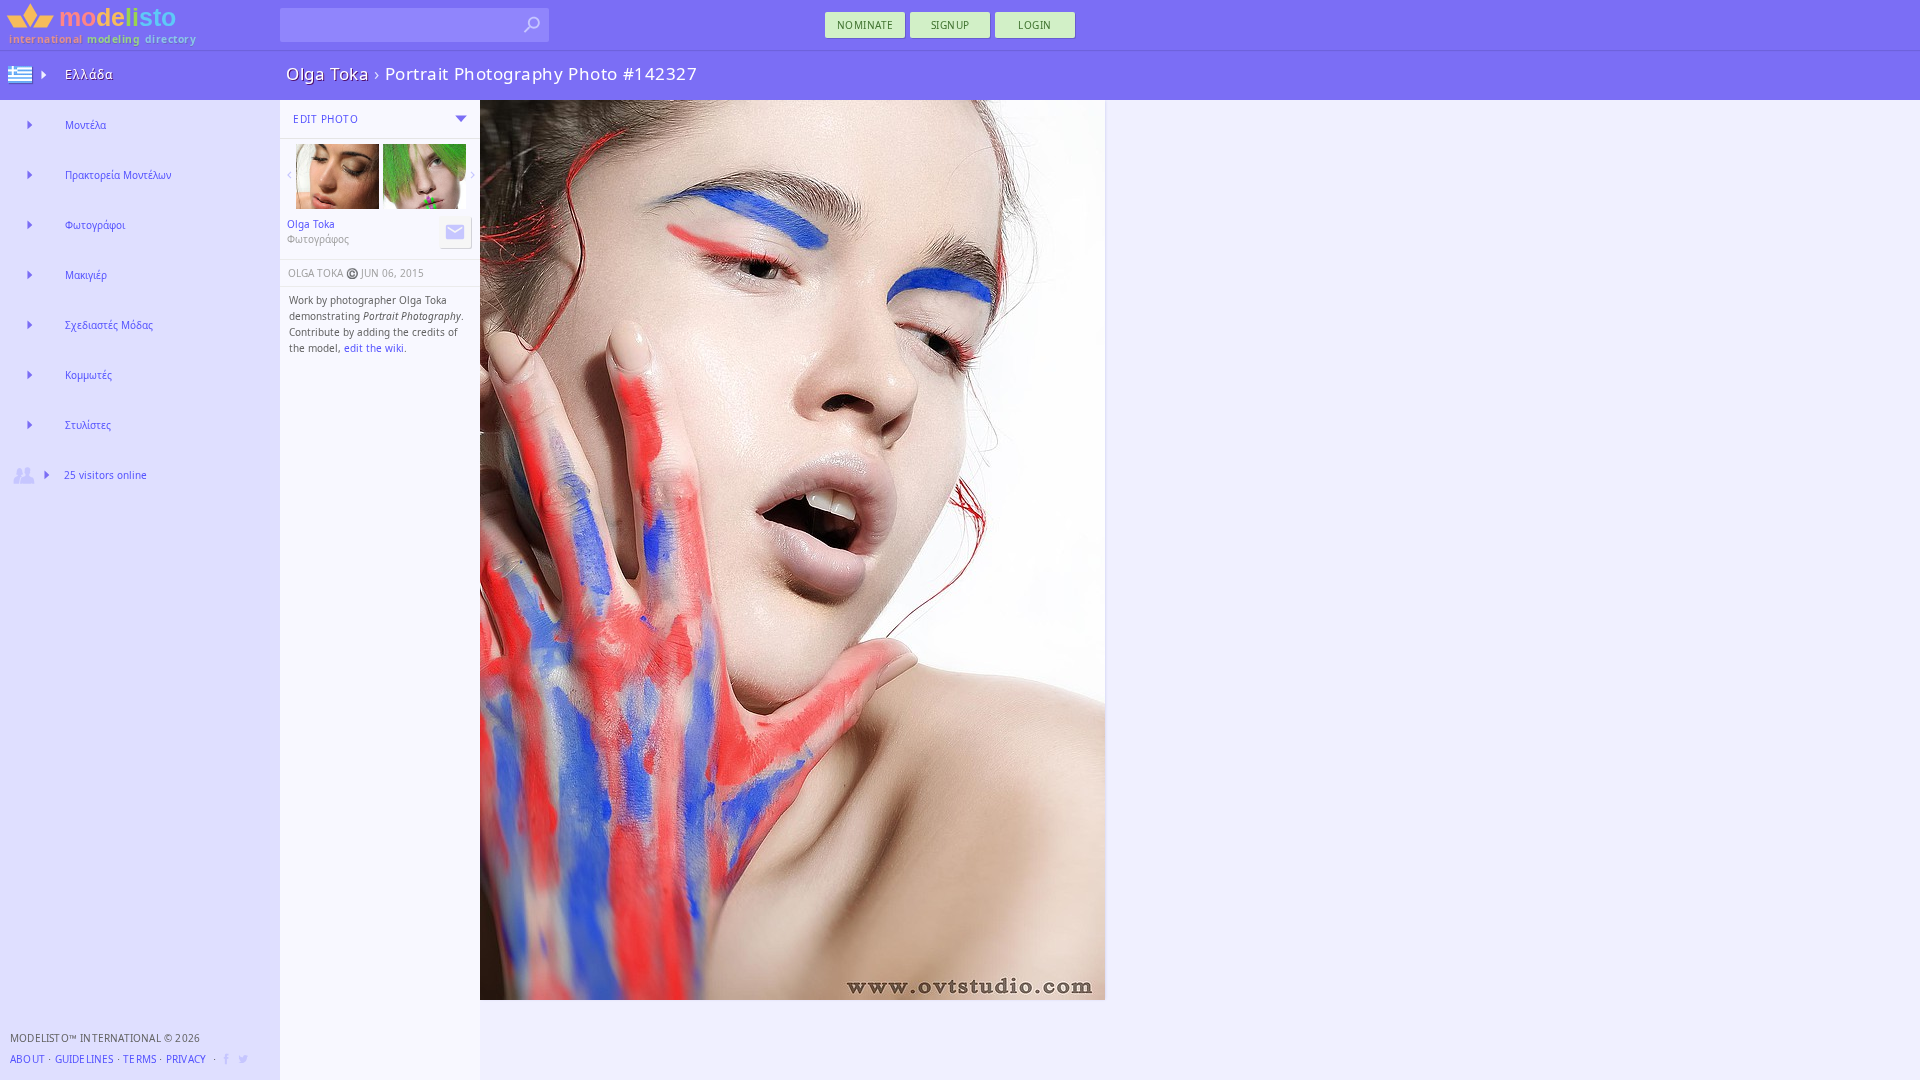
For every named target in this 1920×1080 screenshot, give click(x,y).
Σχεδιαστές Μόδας (109, 325)
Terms (139, 1059)
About (27, 1059)
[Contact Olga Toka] (455, 232)
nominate (865, 25)
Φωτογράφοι (95, 225)
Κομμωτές (88, 375)
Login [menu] (1035, 25)
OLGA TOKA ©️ (323, 273)
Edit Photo (325, 119)
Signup (950, 25)
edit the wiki (374, 348)
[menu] (461, 119)
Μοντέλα (85, 125)
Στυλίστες (88, 425)
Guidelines (84, 1059)
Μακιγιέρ (86, 275)
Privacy (186, 1059)
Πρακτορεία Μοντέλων (118, 175)
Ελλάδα (89, 74)
